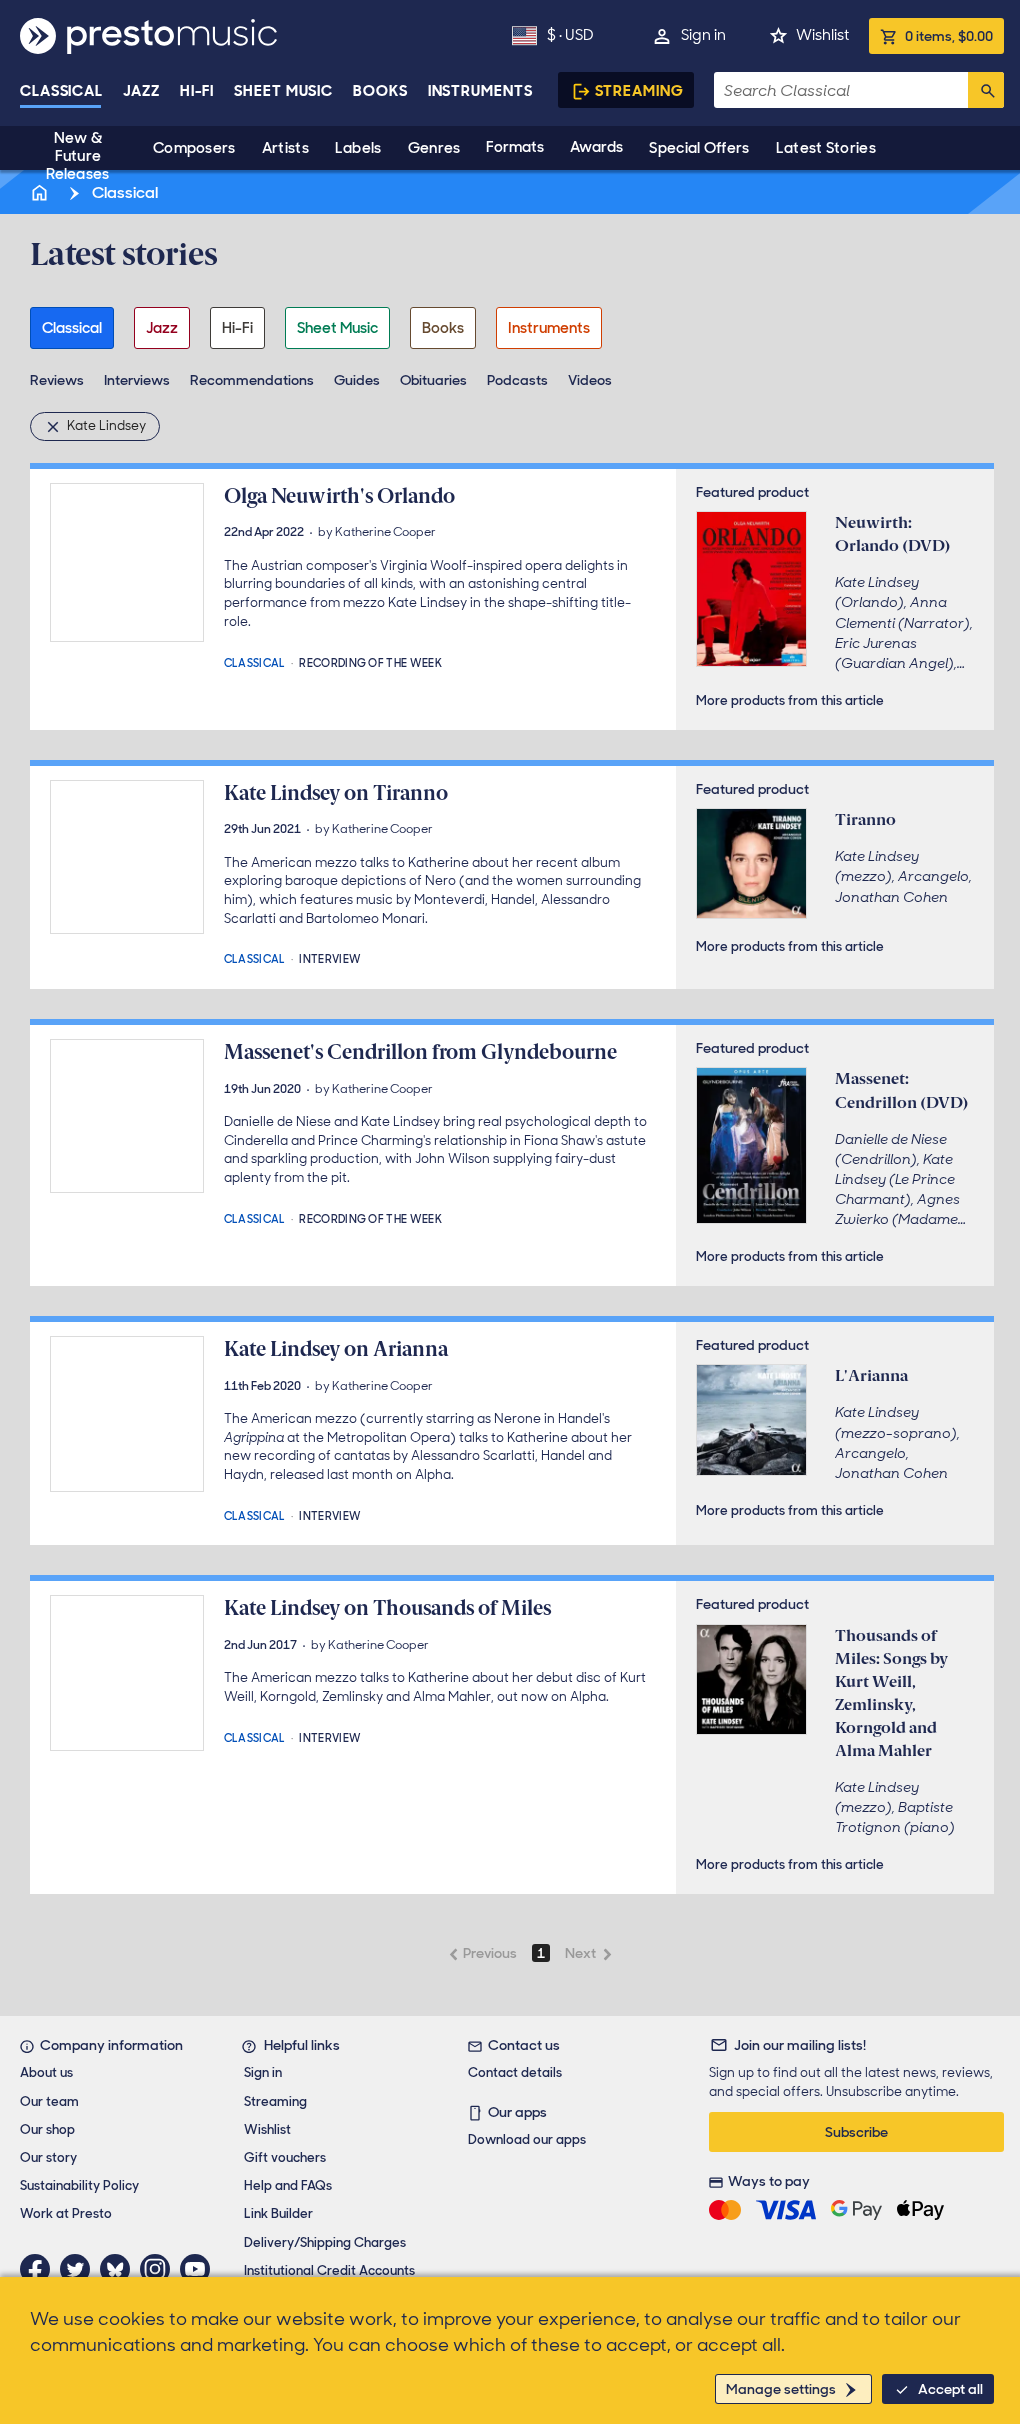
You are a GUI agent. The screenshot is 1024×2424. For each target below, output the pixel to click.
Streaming (639, 91)
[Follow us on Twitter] (80, 2269)
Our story (48, 2157)
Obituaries (433, 380)
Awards (596, 147)
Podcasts (517, 380)
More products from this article (790, 700)
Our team (49, 2101)
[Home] (41, 192)
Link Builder (278, 2213)
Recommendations (252, 380)
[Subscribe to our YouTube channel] (200, 2269)
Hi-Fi (197, 91)
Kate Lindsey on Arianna (336, 1349)
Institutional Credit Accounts (329, 2270)
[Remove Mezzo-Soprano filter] (55, 426)
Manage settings (781, 2389)
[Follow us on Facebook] (40, 2269)
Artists (285, 148)
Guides (357, 380)
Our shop (47, 2129)
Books (380, 91)
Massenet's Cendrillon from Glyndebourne (420, 1052)
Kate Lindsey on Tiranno (336, 793)
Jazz (141, 91)
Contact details (515, 2072)
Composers (194, 148)
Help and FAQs (288, 2185)
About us (46, 2072)
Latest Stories (826, 148)
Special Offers (699, 148)
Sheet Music (283, 91)
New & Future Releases (77, 156)
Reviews (57, 380)
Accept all (950, 2389)
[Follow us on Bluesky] (120, 2269)
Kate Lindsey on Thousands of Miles (387, 1608)
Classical (61, 91)
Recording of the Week (370, 661)
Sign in (703, 35)
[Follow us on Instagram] (160, 2269)
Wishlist (822, 35)
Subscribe (856, 2132)
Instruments (480, 91)
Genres (434, 148)
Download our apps (527, 2139)
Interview (330, 957)
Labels (358, 148)
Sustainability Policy (79, 2185)
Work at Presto (66, 2213)
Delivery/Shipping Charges (325, 2242)
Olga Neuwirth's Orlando (339, 496)
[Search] (986, 90)
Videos (590, 380)
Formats (515, 147)
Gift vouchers (285, 2157)
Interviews (137, 380)
